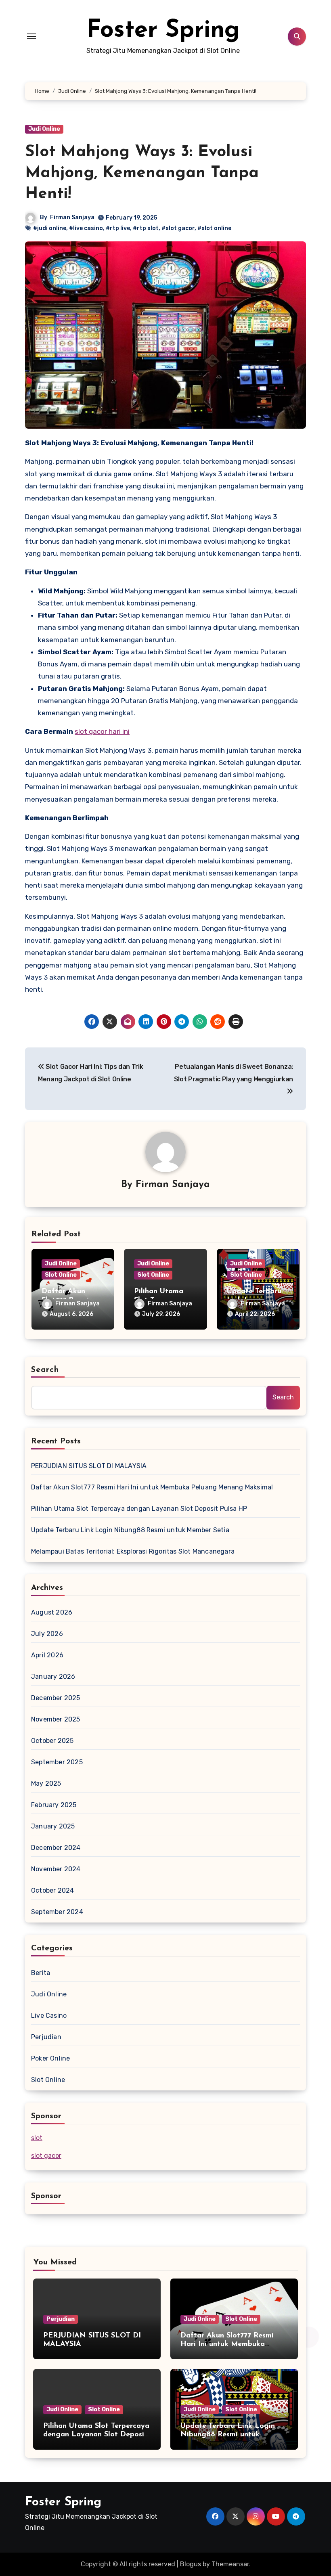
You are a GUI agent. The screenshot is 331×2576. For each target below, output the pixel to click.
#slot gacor (178, 228)
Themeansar (230, 2564)
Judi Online (44, 129)
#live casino (86, 228)
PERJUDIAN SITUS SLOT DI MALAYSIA (89, 1466)
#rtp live (118, 228)
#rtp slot (146, 228)
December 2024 (56, 1848)
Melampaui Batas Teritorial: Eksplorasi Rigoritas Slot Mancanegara (133, 1551)
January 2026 (53, 1676)
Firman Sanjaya (72, 217)
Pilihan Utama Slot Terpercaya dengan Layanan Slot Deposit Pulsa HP (139, 1509)
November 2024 (56, 1869)
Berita (41, 1973)
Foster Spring (163, 31)
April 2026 (47, 1655)
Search (45, 1370)
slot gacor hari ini (102, 731)
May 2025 (46, 1783)
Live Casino (49, 2016)
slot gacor (46, 2156)
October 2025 (52, 1741)
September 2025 (57, 1762)
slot (37, 2138)
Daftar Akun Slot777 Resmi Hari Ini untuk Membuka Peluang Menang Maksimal (152, 1487)
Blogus (191, 2564)
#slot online (214, 228)
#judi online (50, 228)
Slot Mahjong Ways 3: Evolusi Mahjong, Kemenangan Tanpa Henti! (142, 173)
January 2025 (53, 1826)
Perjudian (46, 2037)
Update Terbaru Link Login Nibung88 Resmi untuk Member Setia (130, 1530)
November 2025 (56, 1719)
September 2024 (57, 1912)
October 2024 (52, 1890)
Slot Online (61, 1275)
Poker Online (50, 2058)
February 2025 (54, 1805)
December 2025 (56, 1698)
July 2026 (47, 1634)
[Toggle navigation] (31, 36)
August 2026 (52, 1612)
